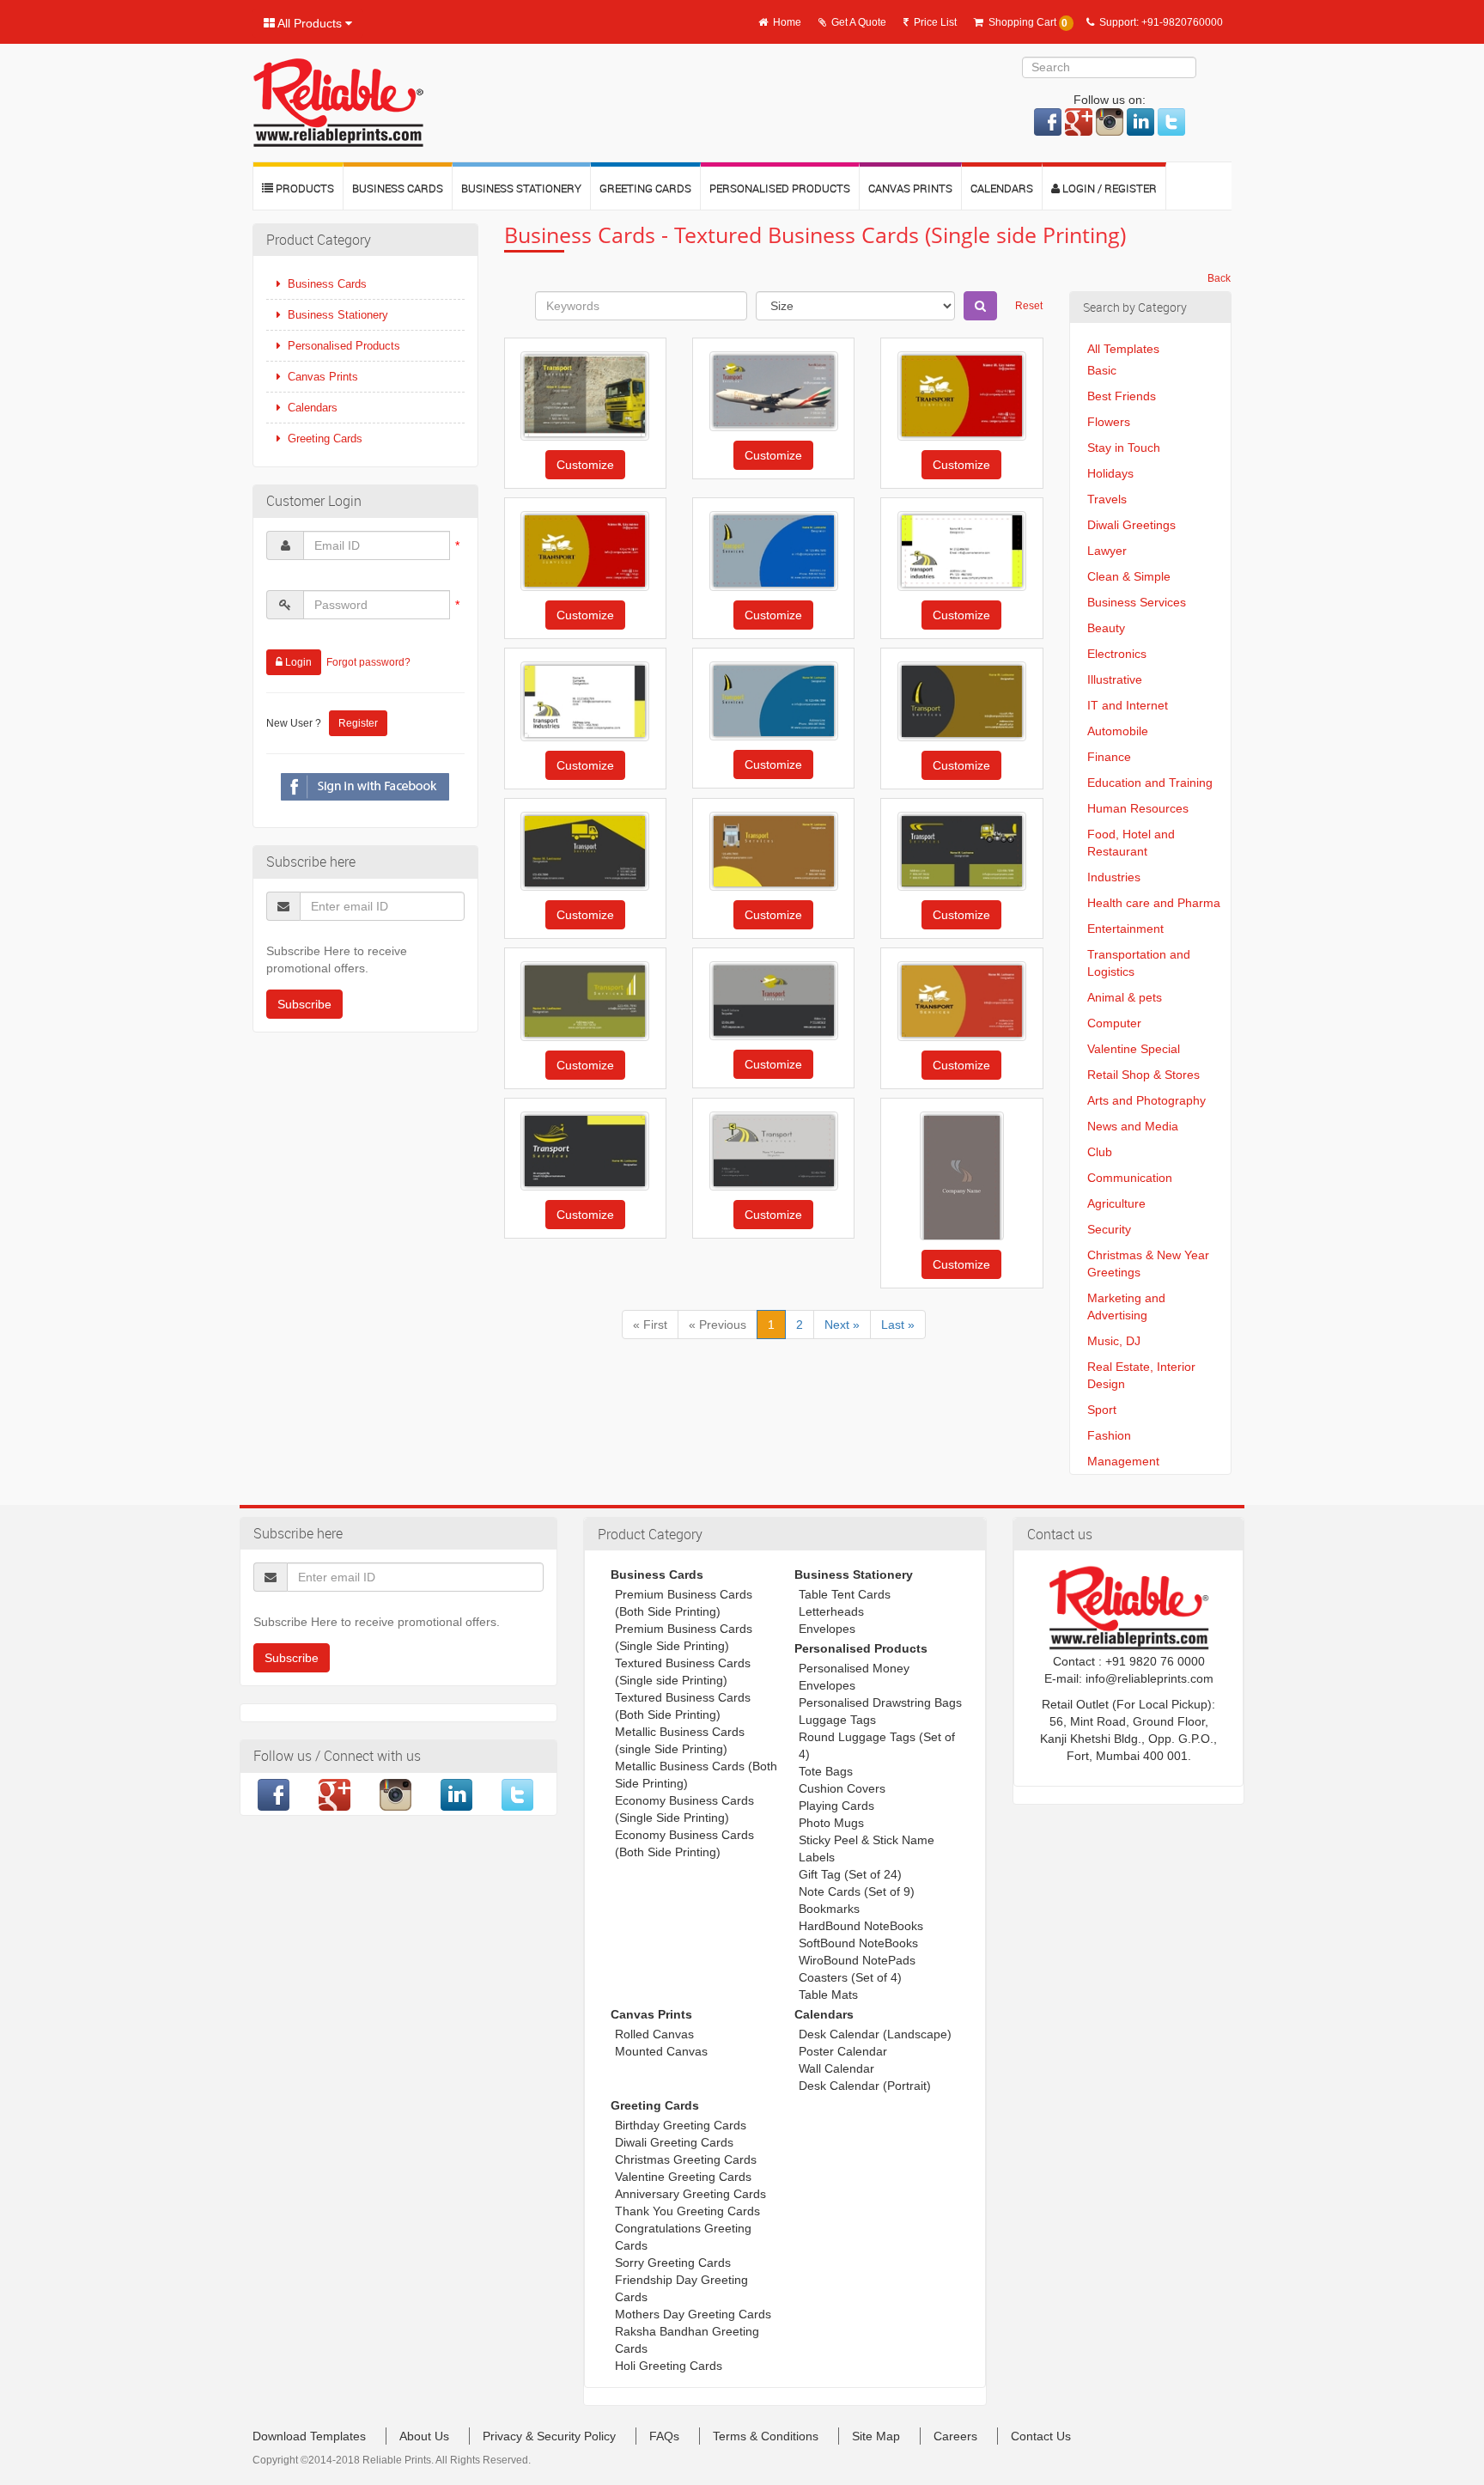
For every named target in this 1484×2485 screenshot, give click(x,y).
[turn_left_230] (774, 551)
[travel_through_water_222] (585, 1151)
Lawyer (1107, 551)
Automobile (1118, 731)
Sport (1102, 1410)
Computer (1114, 1023)
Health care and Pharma (1154, 903)
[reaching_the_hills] (585, 396)
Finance (1109, 757)
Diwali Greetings (1131, 525)
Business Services (1137, 602)
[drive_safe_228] (585, 851)
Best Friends (1122, 396)
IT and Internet (1128, 705)
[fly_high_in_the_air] (774, 391)
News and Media (1133, 1126)
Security (1109, 1229)
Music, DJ (1114, 1341)
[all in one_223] (962, 396)
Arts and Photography (1146, 1100)
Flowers (1109, 422)
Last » (898, 1325)
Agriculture (1116, 1203)
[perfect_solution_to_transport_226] (962, 851)
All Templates (1123, 349)
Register (358, 723)
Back (1219, 278)
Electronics (1117, 654)
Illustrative (1115, 679)
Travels (1107, 499)
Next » (842, 1325)
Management (1123, 1461)
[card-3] (962, 1176)
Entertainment (1125, 929)
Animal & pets (1125, 997)
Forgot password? (368, 662)
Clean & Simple (1129, 576)
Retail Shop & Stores (1143, 1075)
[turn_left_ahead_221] (774, 1151)
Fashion (1109, 1435)
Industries (1114, 877)
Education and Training (1150, 783)
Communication (1130, 1178)
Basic (1102, 370)
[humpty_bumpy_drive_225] (585, 1001)
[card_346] (962, 551)
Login (297, 662)
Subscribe (304, 1004)
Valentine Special (1134, 1049)
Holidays (1110, 473)
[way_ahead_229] (962, 701)
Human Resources (1138, 808)
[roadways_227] (774, 851)
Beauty (1106, 628)
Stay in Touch (1124, 448)
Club (1100, 1152)
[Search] (980, 306)
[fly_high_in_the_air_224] (774, 1001)
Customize (585, 465)
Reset (1029, 306)
